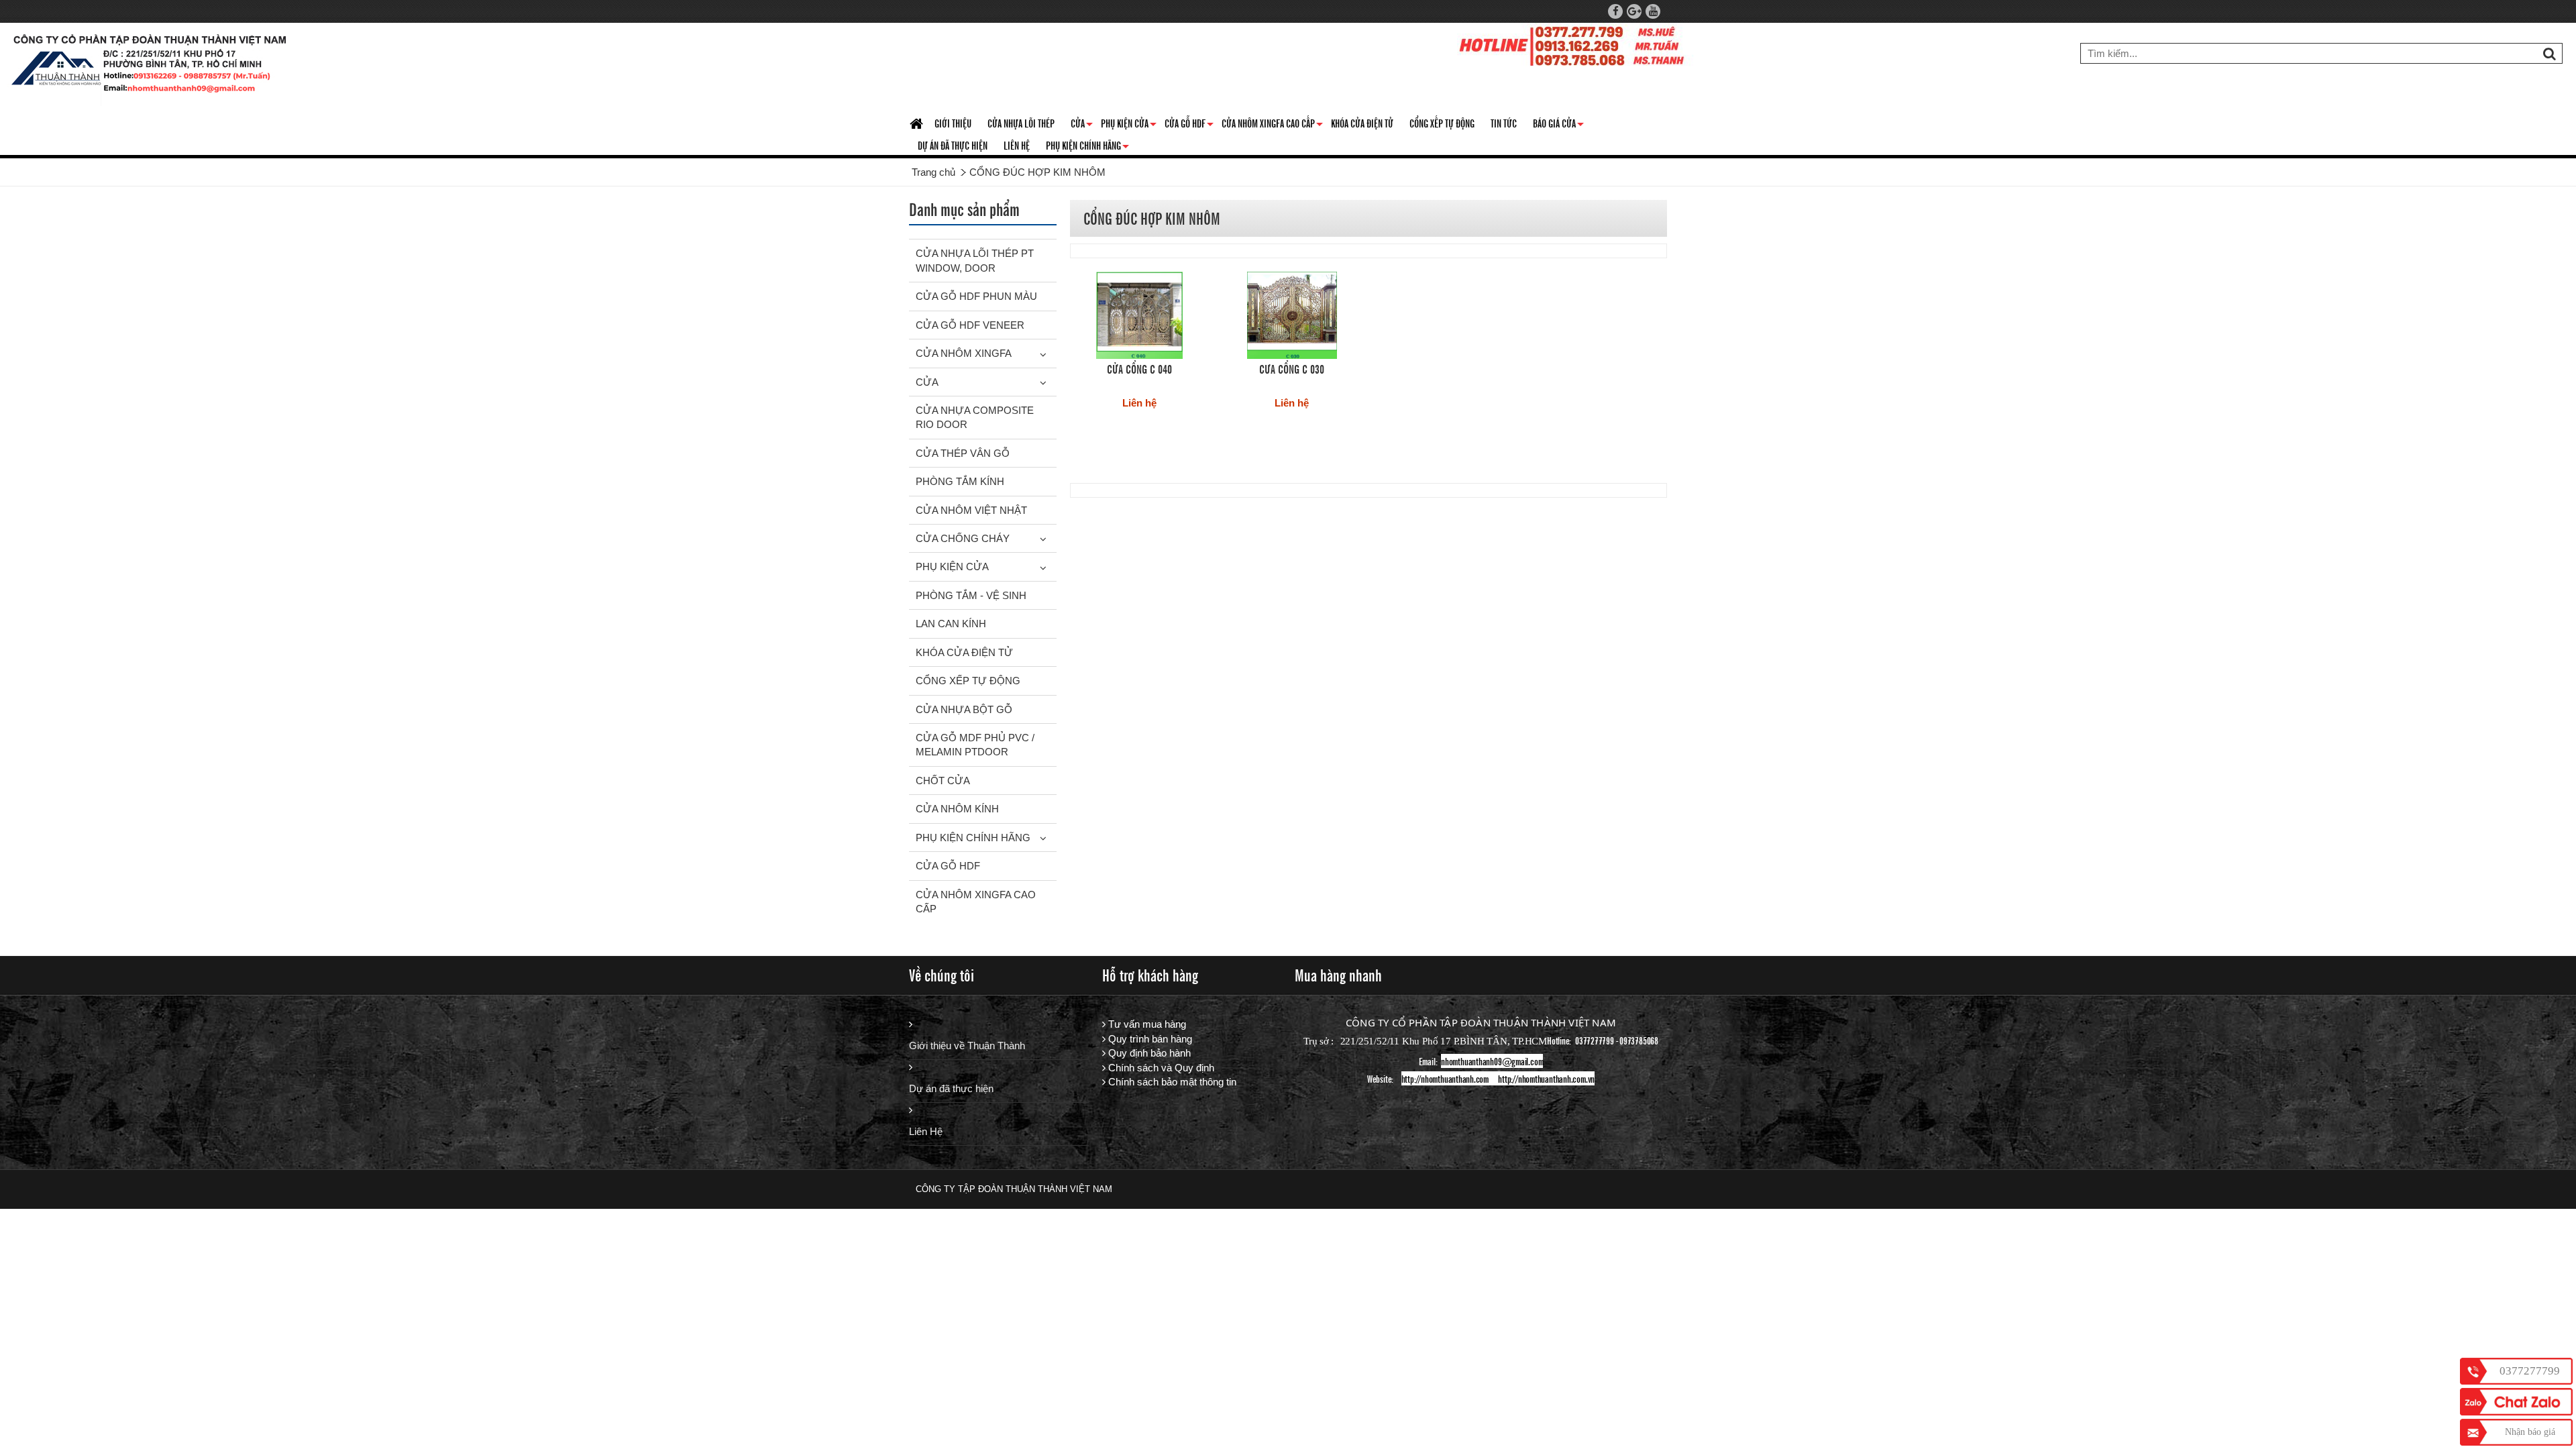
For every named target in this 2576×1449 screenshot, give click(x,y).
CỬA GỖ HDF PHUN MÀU (976, 296)
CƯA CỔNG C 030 (1292, 368)
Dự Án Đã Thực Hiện (953, 145)
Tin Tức (1504, 123)
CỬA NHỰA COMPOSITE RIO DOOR (975, 417)
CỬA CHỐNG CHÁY (963, 538)
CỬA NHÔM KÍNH (957, 809)
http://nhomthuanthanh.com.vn (1546, 1078)
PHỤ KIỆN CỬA (952, 567)
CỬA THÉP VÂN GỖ (963, 453)
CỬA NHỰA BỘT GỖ (964, 709)
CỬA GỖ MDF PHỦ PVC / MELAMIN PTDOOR (975, 745)
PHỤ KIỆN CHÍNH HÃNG (1087, 148)
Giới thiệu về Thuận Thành (967, 1045)
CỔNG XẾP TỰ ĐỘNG (1442, 123)
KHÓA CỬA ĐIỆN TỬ (1362, 123)
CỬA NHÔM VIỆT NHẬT (971, 510)
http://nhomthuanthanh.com (1445, 1078)
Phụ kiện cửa (1129, 125)
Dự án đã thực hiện (951, 1088)
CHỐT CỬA (943, 781)
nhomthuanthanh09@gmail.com (1492, 1061)
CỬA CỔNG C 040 (1139, 368)
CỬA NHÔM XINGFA (964, 353)
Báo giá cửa (1558, 125)
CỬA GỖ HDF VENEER (970, 325)
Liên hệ (1017, 145)
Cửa (1082, 125)
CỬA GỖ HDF (1189, 125)
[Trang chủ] (918, 124)
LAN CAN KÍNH (951, 624)
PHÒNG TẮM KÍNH (960, 481)
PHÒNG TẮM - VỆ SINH (971, 595)
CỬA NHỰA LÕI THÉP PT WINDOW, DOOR (975, 260)
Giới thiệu (953, 123)
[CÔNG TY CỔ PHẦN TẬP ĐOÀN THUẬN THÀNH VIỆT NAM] (150, 67)
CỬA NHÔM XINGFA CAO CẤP (1272, 125)
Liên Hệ (926, 1131)
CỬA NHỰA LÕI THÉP (1021, 123)
